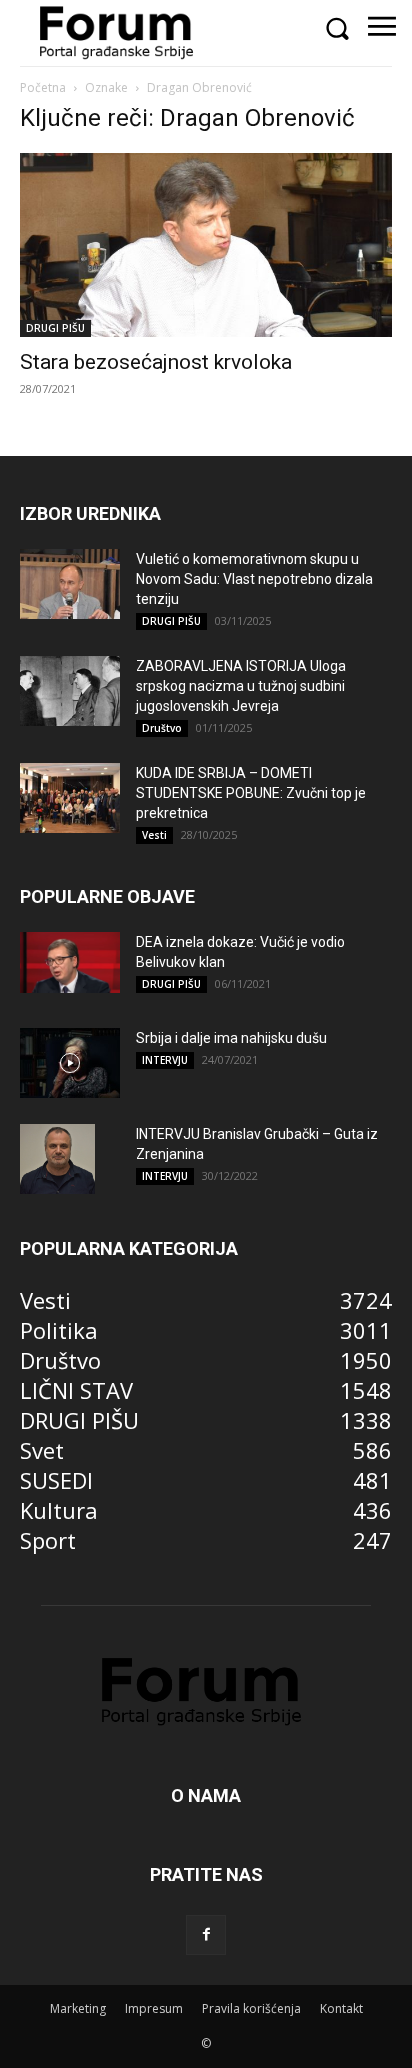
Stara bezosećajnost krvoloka (156, 362)
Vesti (154, 835)
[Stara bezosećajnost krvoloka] (206, 245)
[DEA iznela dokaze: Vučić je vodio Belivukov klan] (70, 963)
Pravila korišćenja (251, 2008)
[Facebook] (206, 1935)
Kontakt (341, 2008)
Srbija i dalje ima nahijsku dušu (231, 1038)
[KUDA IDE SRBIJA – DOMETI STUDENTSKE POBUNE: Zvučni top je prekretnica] (70, 798)
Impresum (154, 2008)
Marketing (78, 2008)
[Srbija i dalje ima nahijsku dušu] (70, 1063)
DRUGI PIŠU (55, 328)
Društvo (162, 728)
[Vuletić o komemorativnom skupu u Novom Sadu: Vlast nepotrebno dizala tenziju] (70, 584)
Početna (43, 87)
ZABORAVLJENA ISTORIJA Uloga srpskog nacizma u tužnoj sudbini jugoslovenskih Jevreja (241, 686)
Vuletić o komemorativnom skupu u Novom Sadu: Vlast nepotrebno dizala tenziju (254, 579)
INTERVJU (165, 1060)
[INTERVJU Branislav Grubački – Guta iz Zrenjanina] (57, 1159)
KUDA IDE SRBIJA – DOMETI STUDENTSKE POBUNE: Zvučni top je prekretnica (251, 793)
